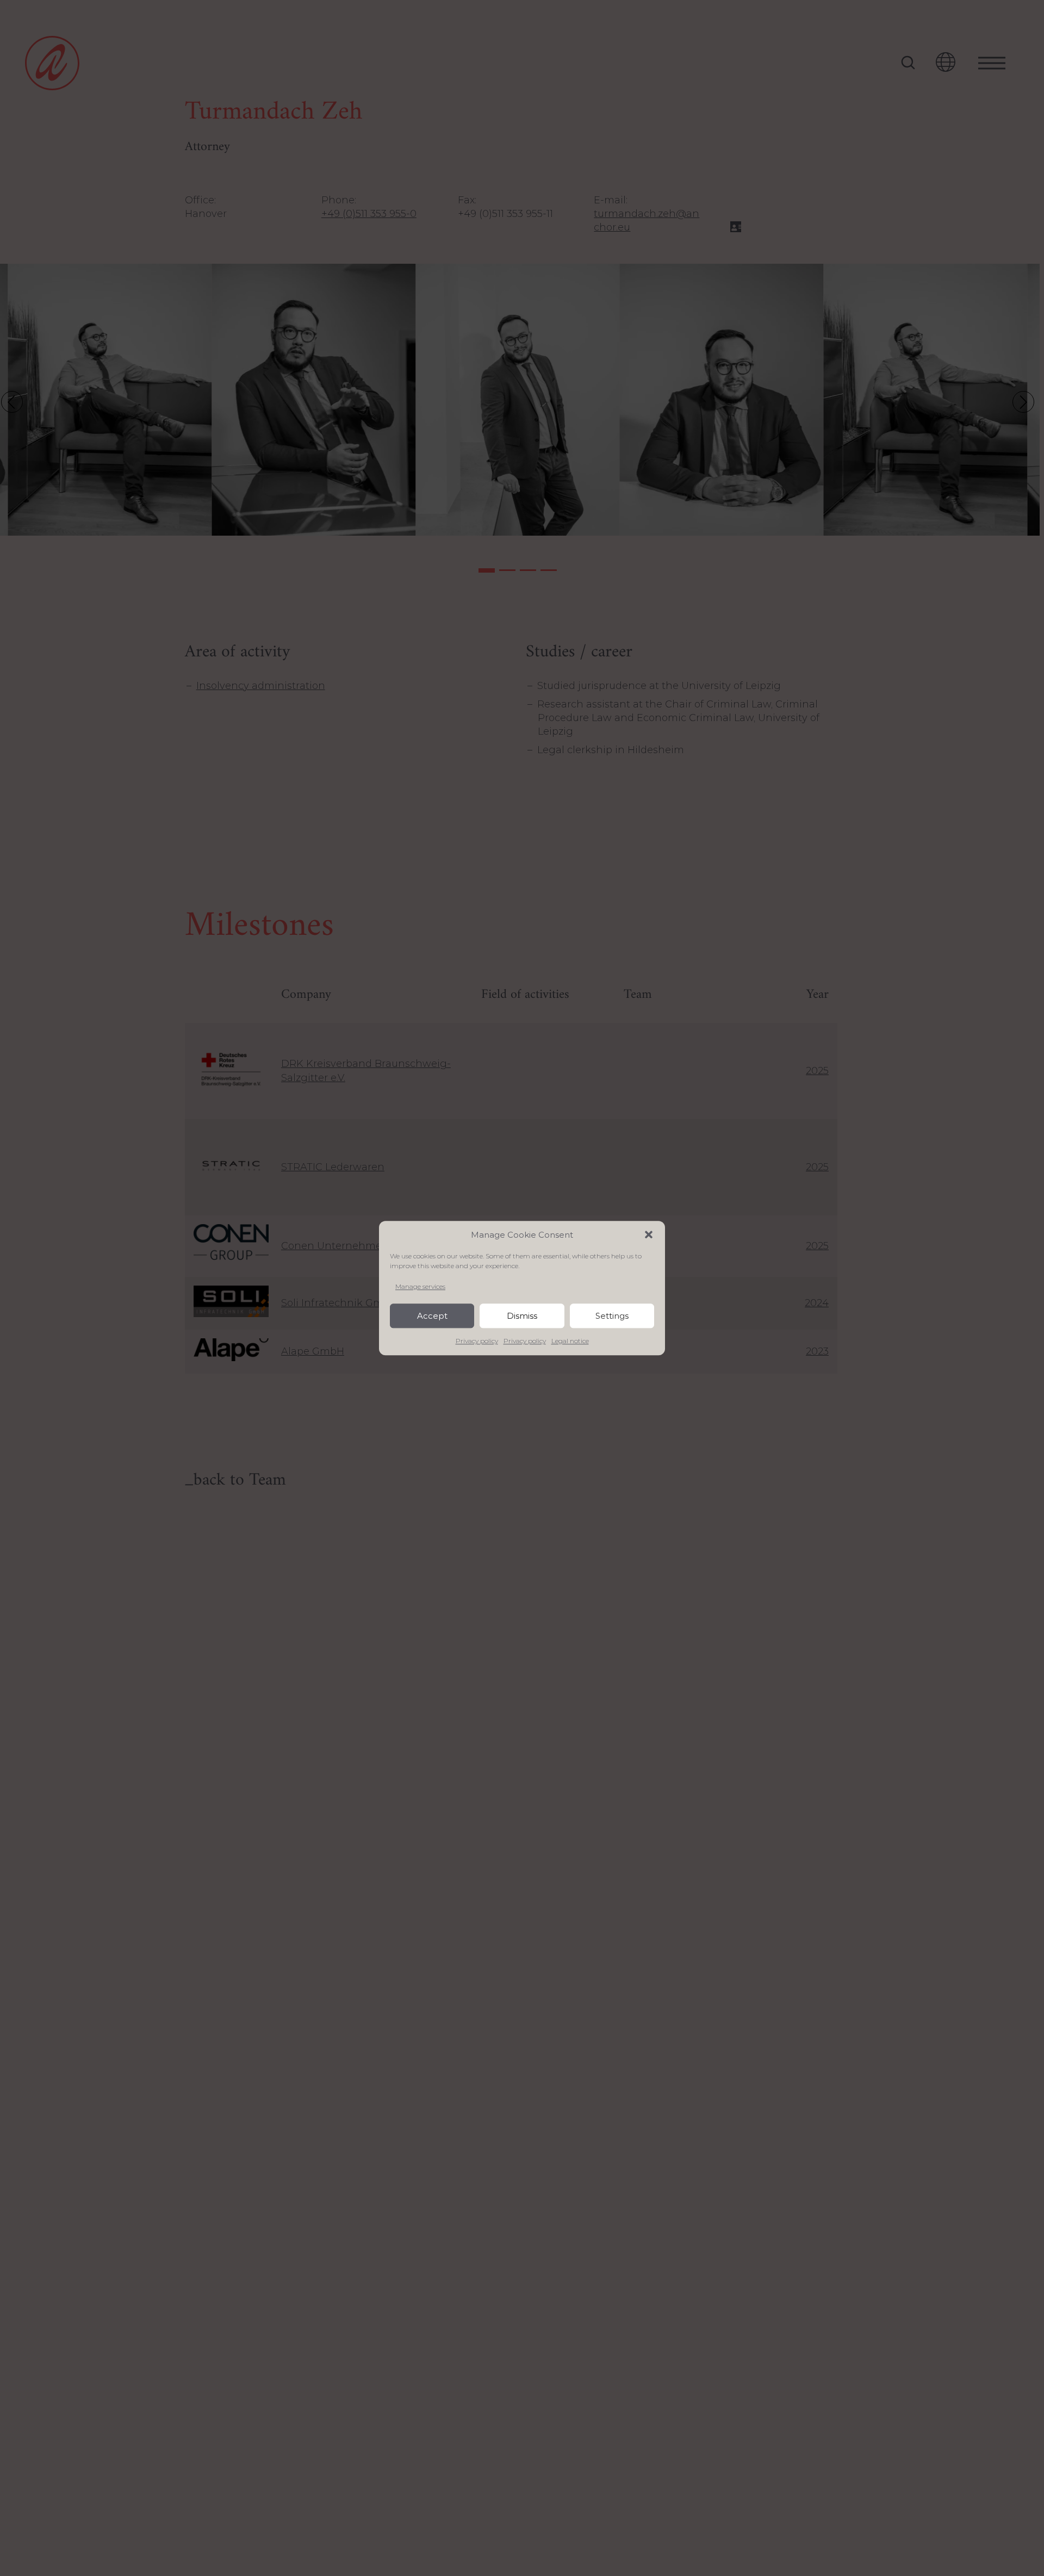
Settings (612, 1316)
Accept (432, 1316)
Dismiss (522, 1316)
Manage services (420, 1286)
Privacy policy (477, 1341)
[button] (649, 1234)
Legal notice (570, 1341)
